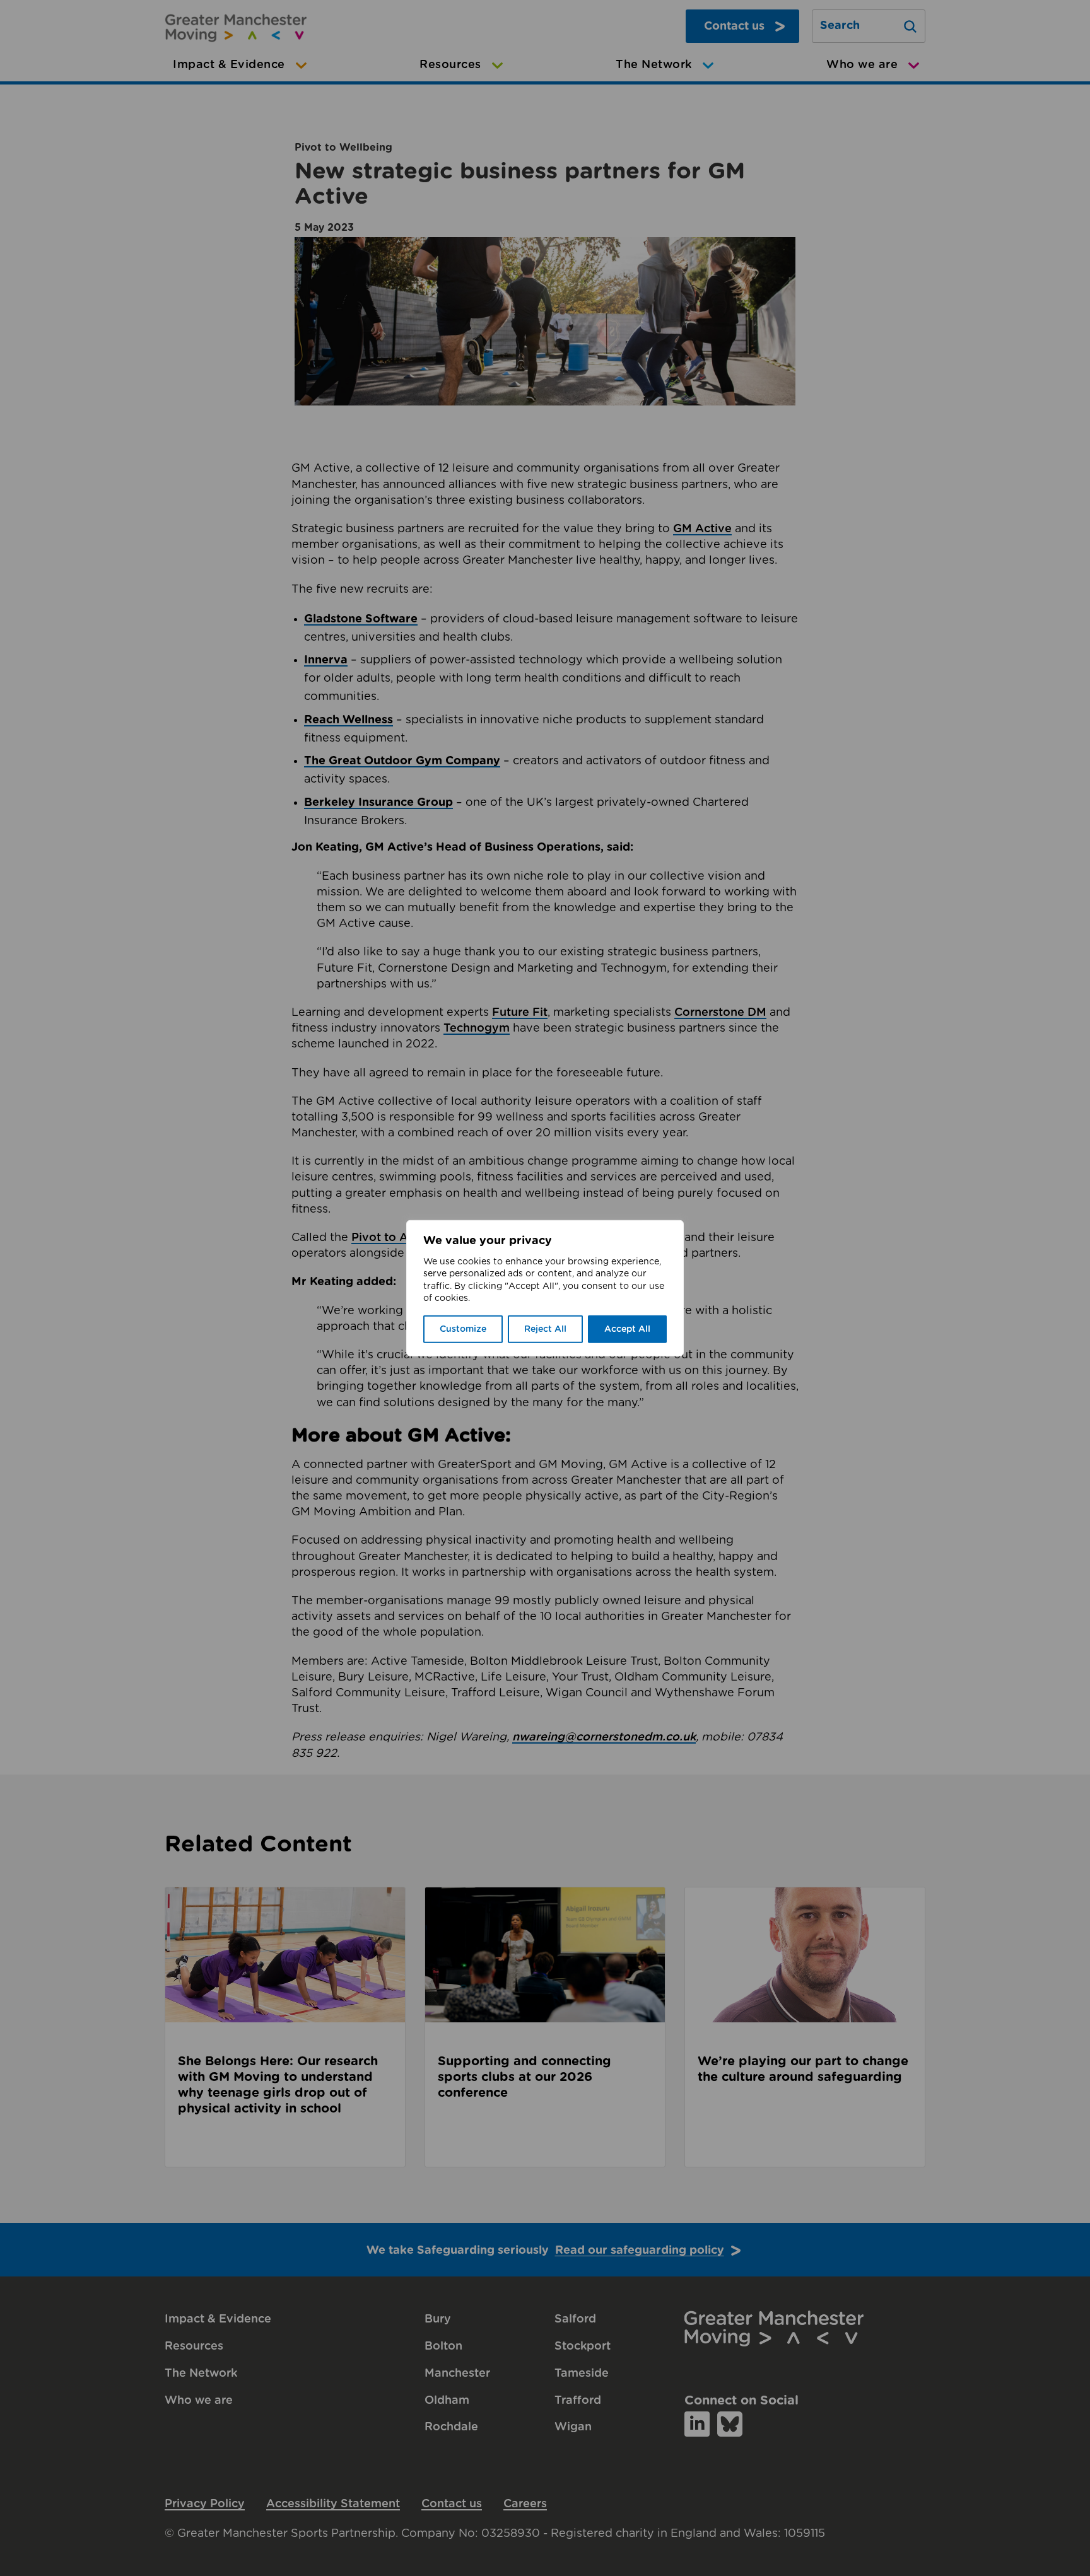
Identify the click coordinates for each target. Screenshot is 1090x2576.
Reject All (545, 1329)
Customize (463, 1329)
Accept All (627, 1329)
